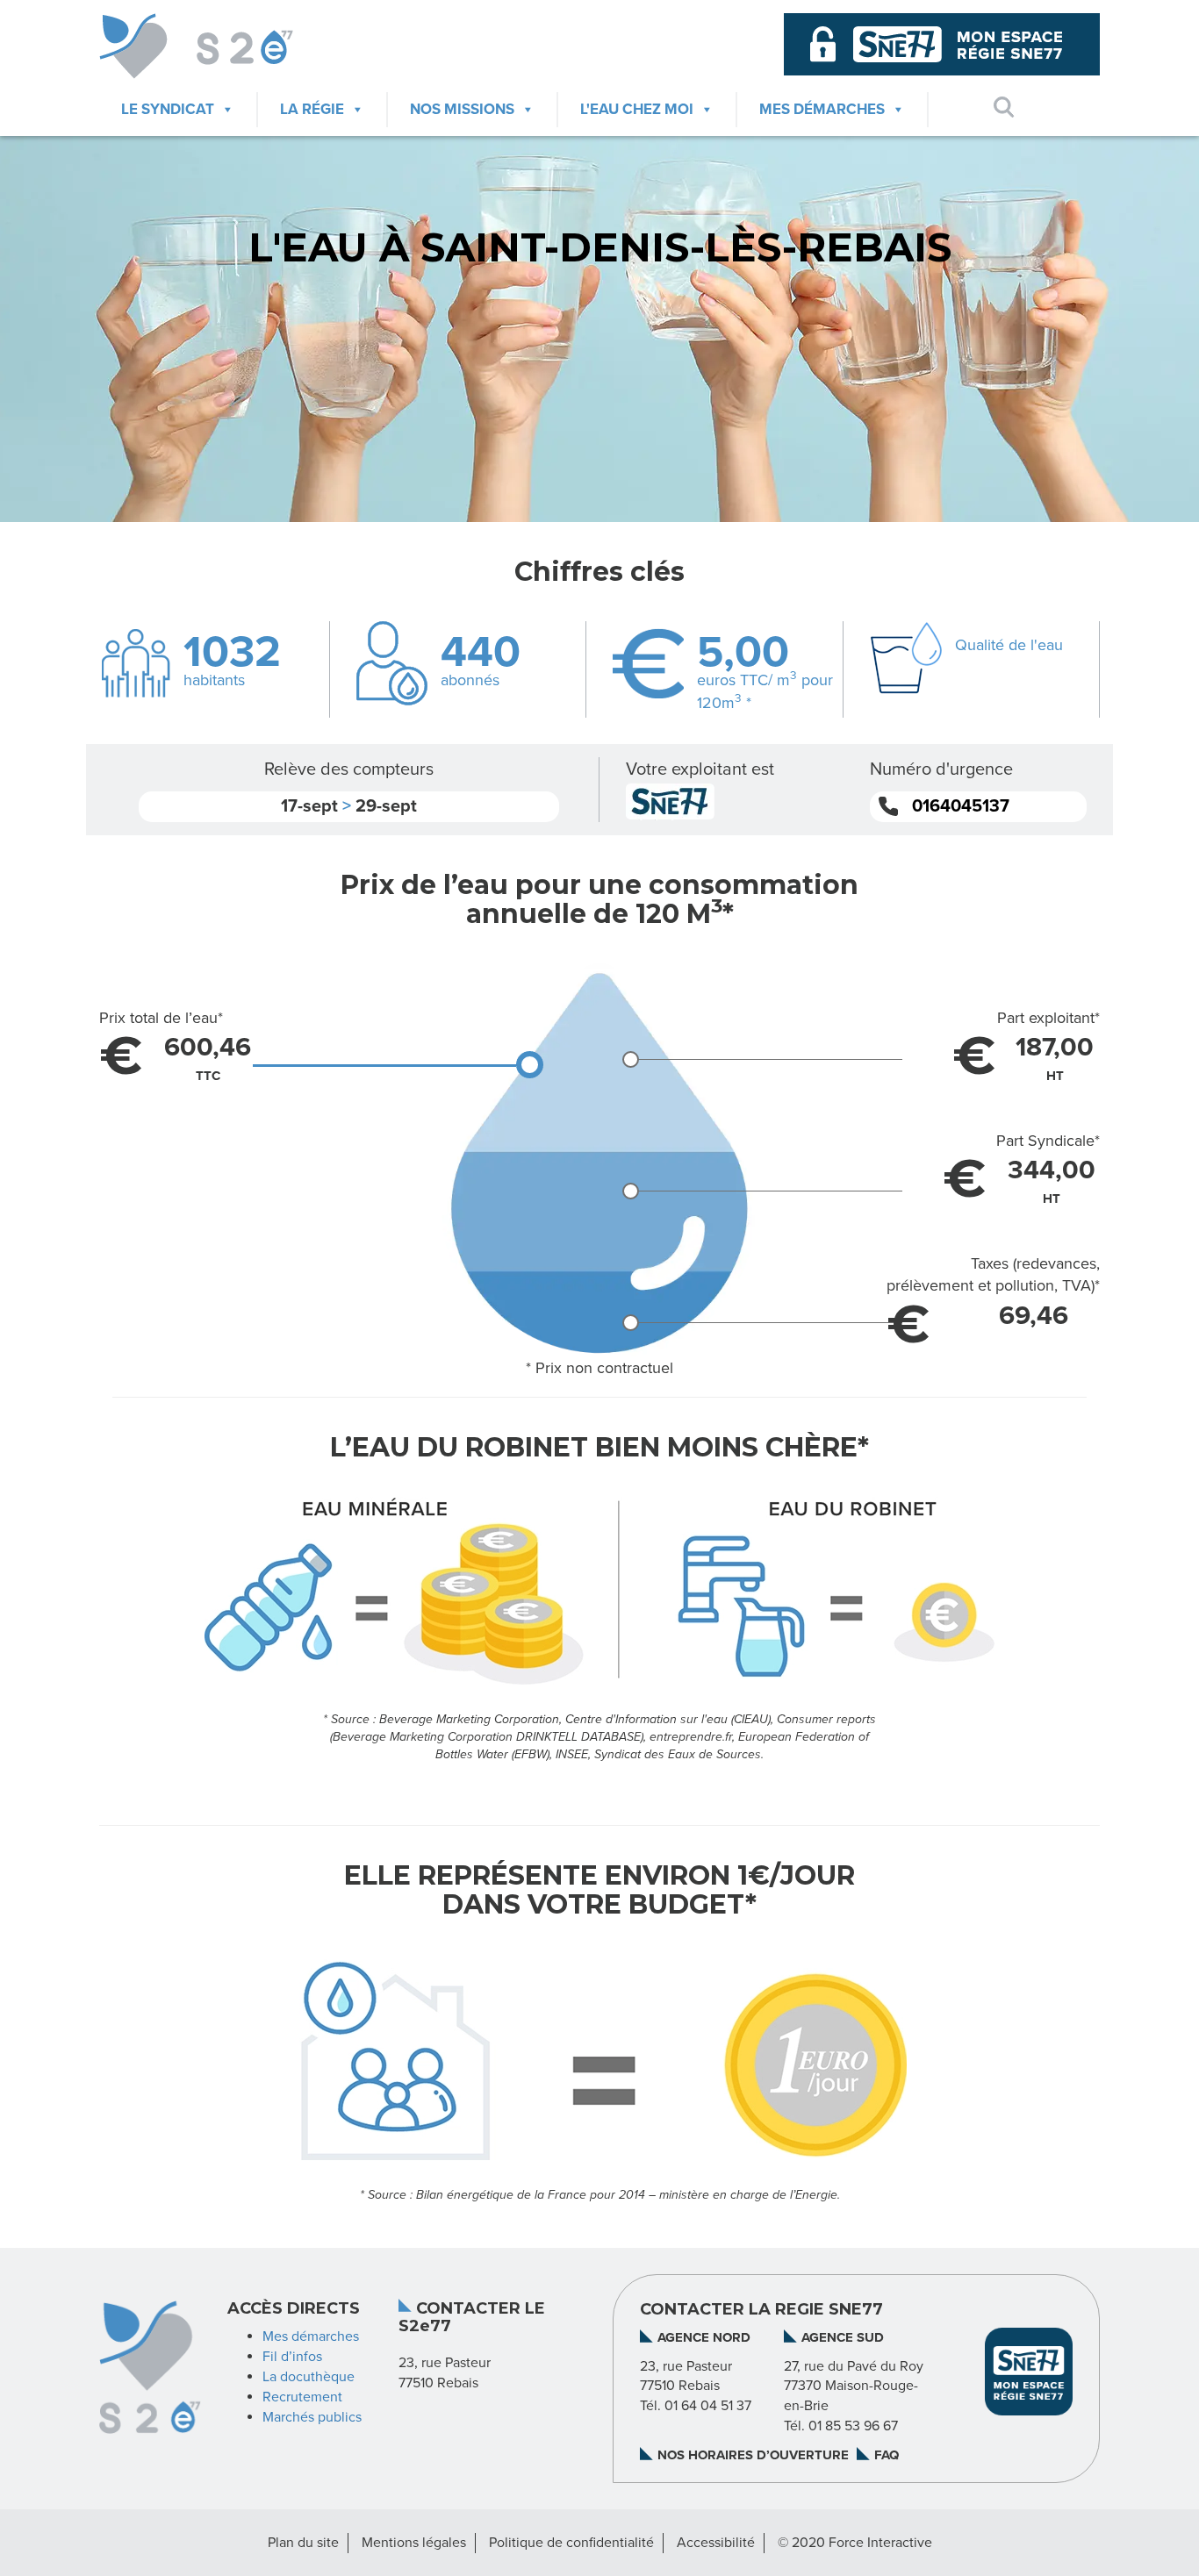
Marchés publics (312, 2417)
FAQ (887, 2455)
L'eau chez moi (637, 109)
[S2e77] (215, 46)
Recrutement (302, 2397)
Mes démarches (822, 109)
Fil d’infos (292, 2357)
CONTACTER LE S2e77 (472, 2318)
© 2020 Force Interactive (855, 2543)
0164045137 (961, 806)
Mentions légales (414, 2543)
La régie (312, 109)
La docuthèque (309, 2377)
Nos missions (462, 109)
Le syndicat (168, 109)
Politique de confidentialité (571, 2543)
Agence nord (704, 2337)
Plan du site (303, 2543)
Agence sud (843, 2337)
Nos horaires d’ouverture (753, 2455)
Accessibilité (716, 2543)
